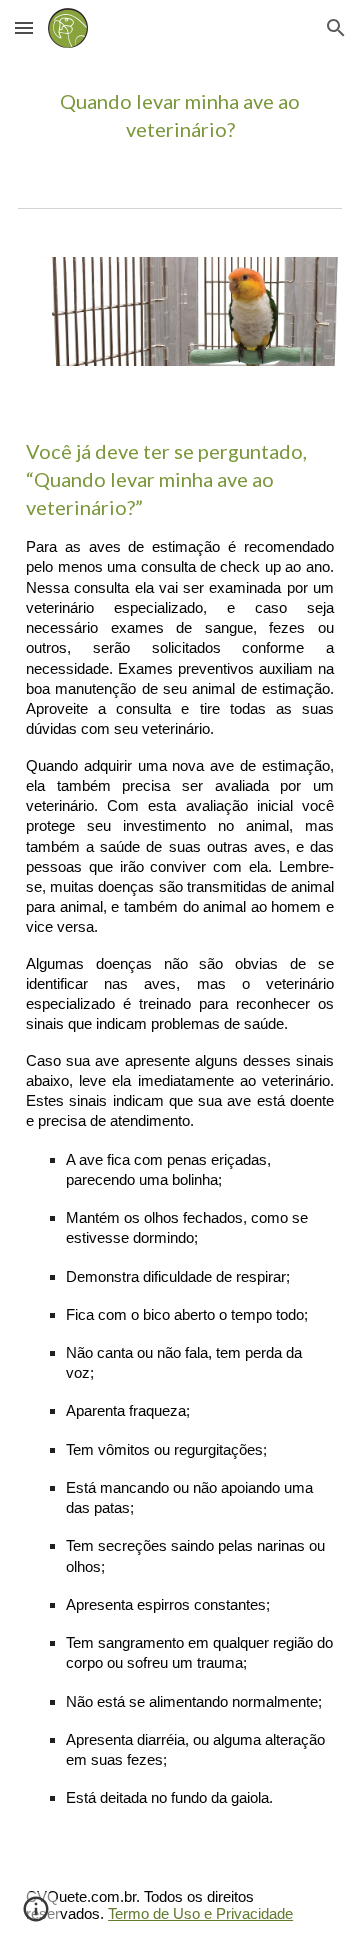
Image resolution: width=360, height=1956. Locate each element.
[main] (180, 115)
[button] (24, 27)
